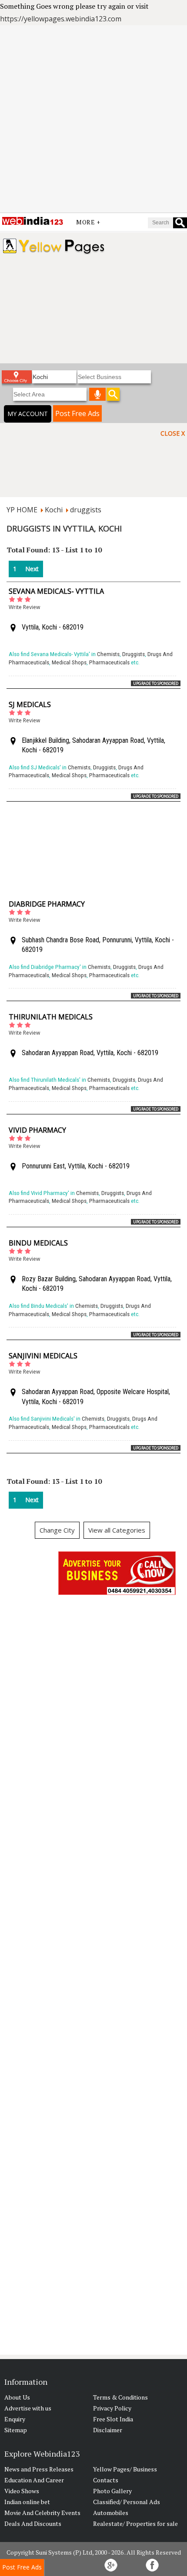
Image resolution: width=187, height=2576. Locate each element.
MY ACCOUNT (28, 414)
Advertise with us (28, 2408)
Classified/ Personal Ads (127, 2502)
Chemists (108, 654)
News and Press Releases (39, 2469)
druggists (86, 510)
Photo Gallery (112, 2491)
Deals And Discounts (33, 2524)
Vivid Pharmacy (37, 1130)
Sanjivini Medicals (43, 1356)
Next (32, 569)
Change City (57, 1530)
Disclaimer (108, 2430)
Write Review (24, 607)
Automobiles (111, 2513)
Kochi (54, 510)
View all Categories (117, 1530)
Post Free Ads (77, 413)
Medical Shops (69, 662)
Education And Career (34, 2480)
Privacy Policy (112, 2408)
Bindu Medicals (38, 1243)
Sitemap (16, 2430)
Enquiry (15, 2419)
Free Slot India (113, 2419)
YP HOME (22, 510)
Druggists (134, 654)
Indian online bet (27, 2502)
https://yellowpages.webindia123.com (61, 19)
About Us (17, 2397)
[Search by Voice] (97, 394)
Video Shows (22, 2491)
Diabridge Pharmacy (47, 904)
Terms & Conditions (120, 2397)
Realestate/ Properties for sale (135, 2524)
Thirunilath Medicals (51, 1017)
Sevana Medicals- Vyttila (56, 591)
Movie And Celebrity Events (42, 2513)
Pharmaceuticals (109, 662)
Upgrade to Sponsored (156, 683)
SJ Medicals (30, 704)
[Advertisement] (93, 119)
